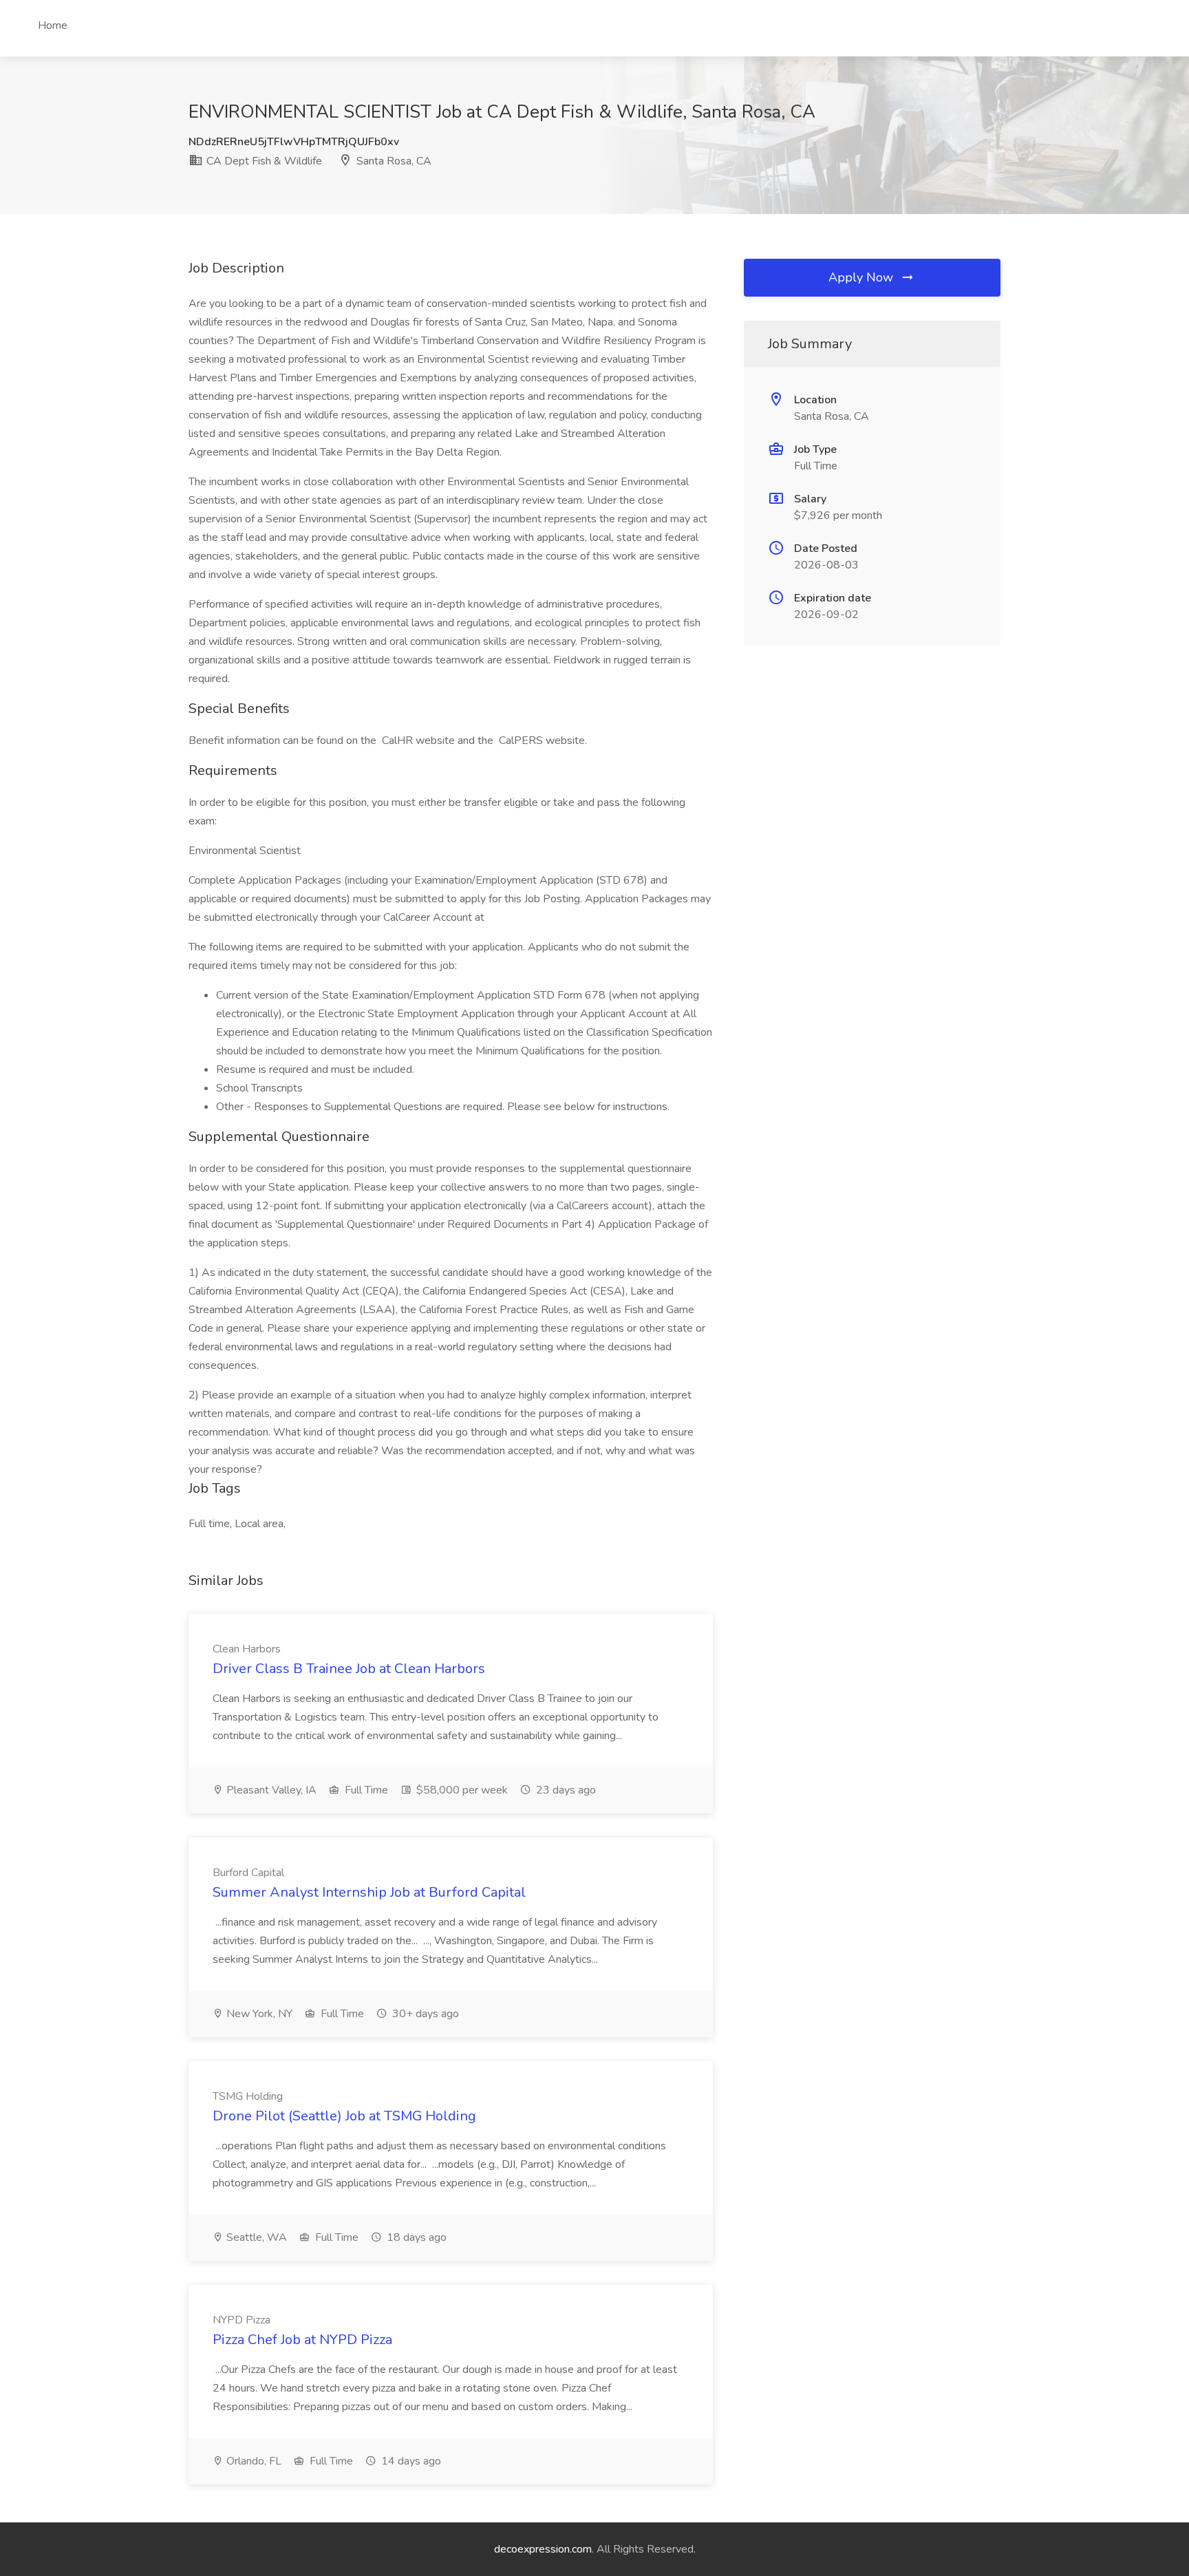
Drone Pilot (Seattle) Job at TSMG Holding (344, 2116)
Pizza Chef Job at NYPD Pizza (302, 2340)
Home (53, 25)
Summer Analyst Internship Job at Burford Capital (369, 1892)
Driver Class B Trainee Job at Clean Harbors (349, 1669)
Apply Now (863, 277)
